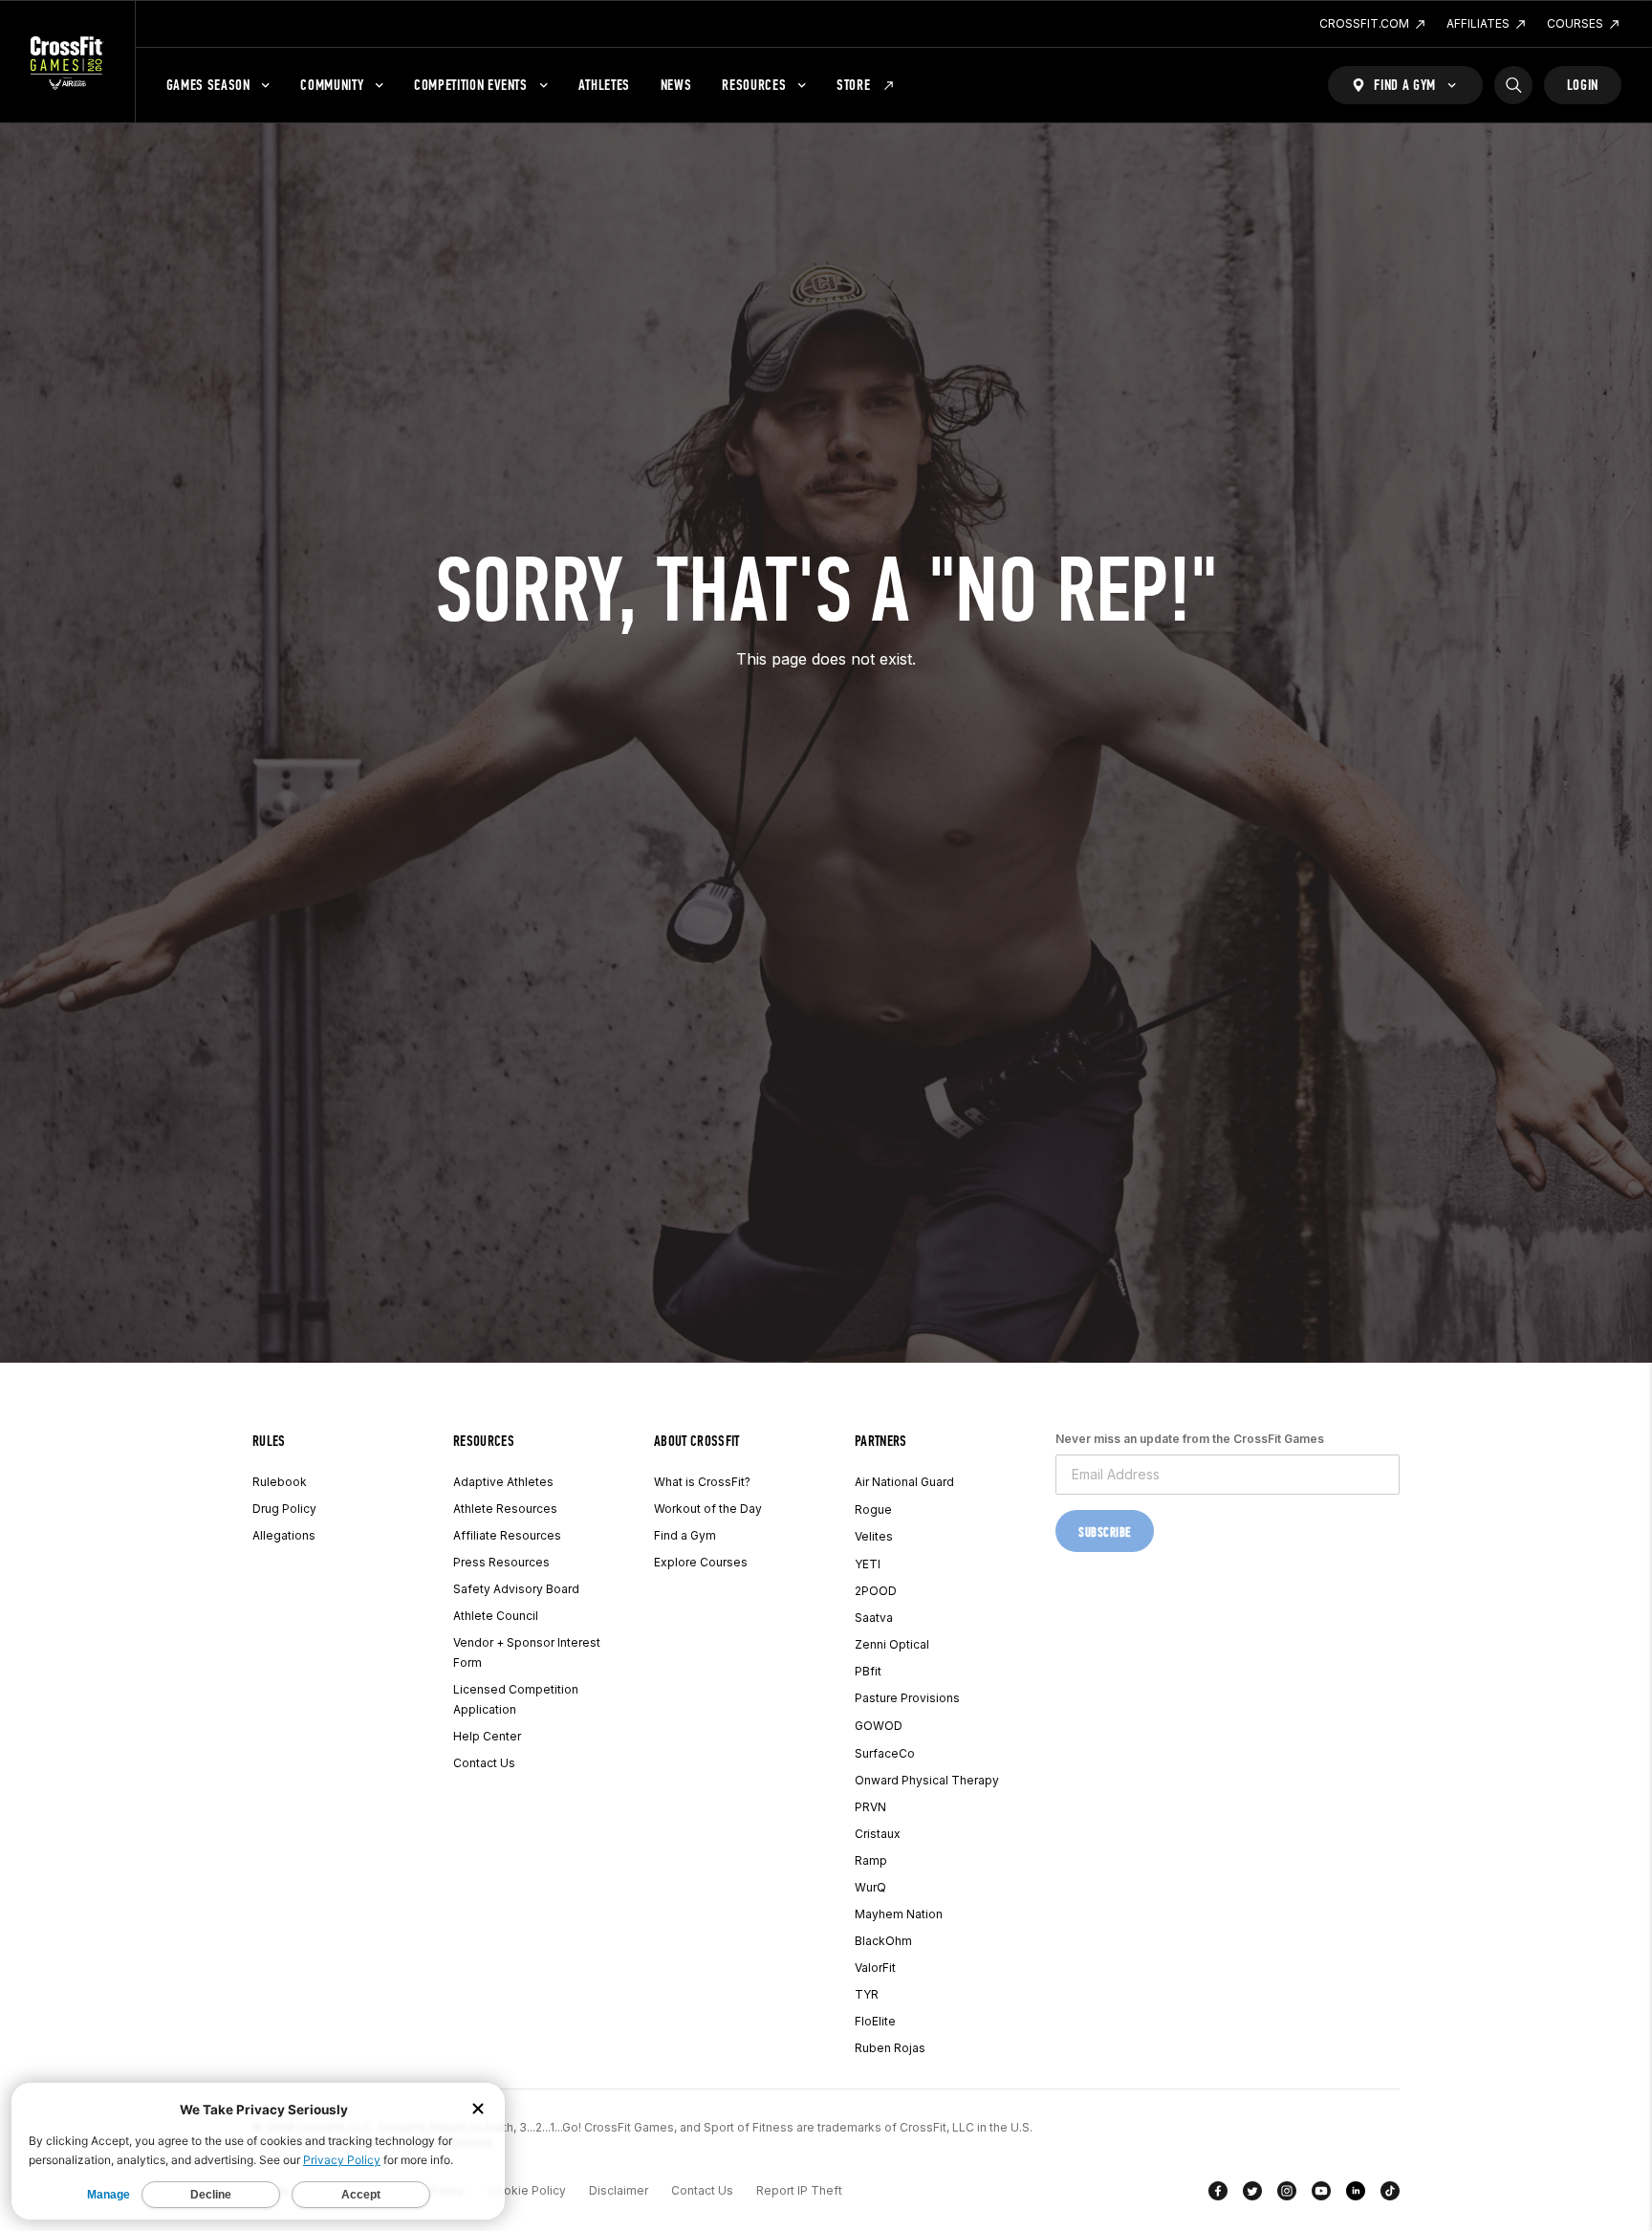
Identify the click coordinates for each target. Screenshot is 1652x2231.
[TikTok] (1390, 2195)
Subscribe (1105, 1532)
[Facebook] (1218, 2195)
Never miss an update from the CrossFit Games (1190, 1439)
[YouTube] (1321, 2195)
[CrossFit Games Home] (67, 62)
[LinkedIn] (1356, 2195)
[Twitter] (1252, 2195)
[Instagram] (1287, 2195)
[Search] (1513, 85)
